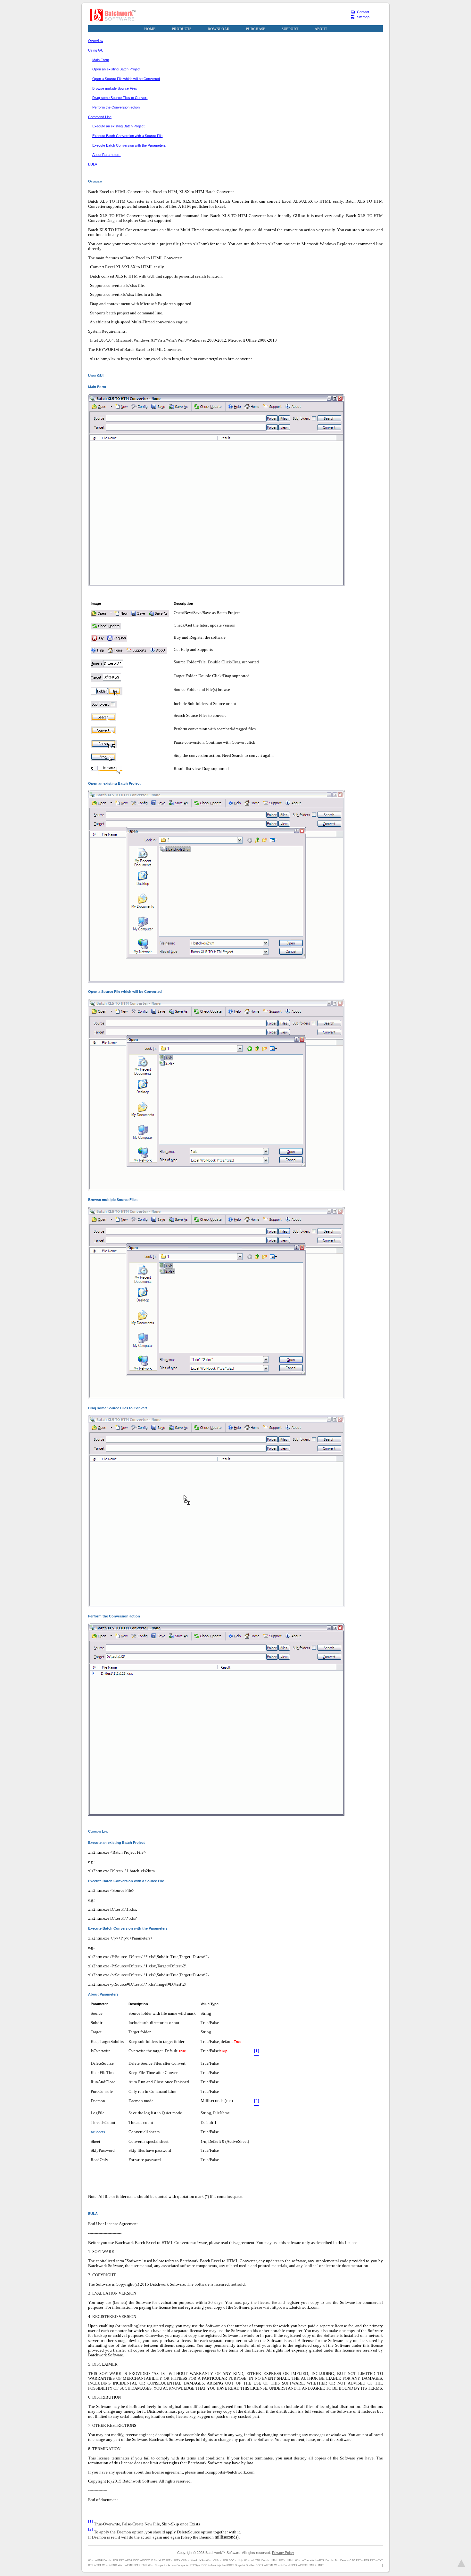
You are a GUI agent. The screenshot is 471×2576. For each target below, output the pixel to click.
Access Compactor (178, 2565)
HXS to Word (205, 2560)
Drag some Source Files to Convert (120, 98)
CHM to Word (189, 2560)
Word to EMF (125, 2565)
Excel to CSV (347, 2560)
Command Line (100, 117)
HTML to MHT (316, 2565)
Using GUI (96, 50)
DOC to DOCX (141, 2560)
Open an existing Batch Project (116, 69)
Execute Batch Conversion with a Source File (127, 136)
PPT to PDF (126, 2560)
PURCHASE (256, 29)
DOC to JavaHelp (211, 2565)
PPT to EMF (140, 2565)
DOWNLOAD (219, 29)
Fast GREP (228, 2565)
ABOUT (321, 29)
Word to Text (302, 2560)
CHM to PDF (221, 2560)
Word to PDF (95, 2560)
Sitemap (363, 17)
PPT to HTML (286, 2560)
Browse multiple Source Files (115, 88)
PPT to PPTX (173, 2560)
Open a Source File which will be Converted (126, 79)
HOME (150, 29)
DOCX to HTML (264, 2565)
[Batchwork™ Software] (113, 15)
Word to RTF (317, 2560)
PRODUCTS (182, 29)
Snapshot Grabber (245, 2565)
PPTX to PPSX (299, 2565)
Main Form (101, 60)
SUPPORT (290, 29)
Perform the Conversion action (116, 107)
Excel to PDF (111, 2560)
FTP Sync (195, 2565)
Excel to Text (332, 2560)
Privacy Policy (283, 2553)
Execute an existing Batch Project (118, 126)
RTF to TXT (95, 2565)
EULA (93, 164)
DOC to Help (236, 2560)
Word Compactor (157, 2565)
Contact (363, 12)
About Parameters (106, 155)
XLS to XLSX (158, 2560)
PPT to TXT (376, 2560)
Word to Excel (282, 2565)
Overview (96, 41)
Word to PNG (110, 2565)
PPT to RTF (363, 2560)
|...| (381, 2565)
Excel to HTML (270, 2560)
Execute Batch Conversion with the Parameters (129, 145)
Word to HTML (252, 2560)
